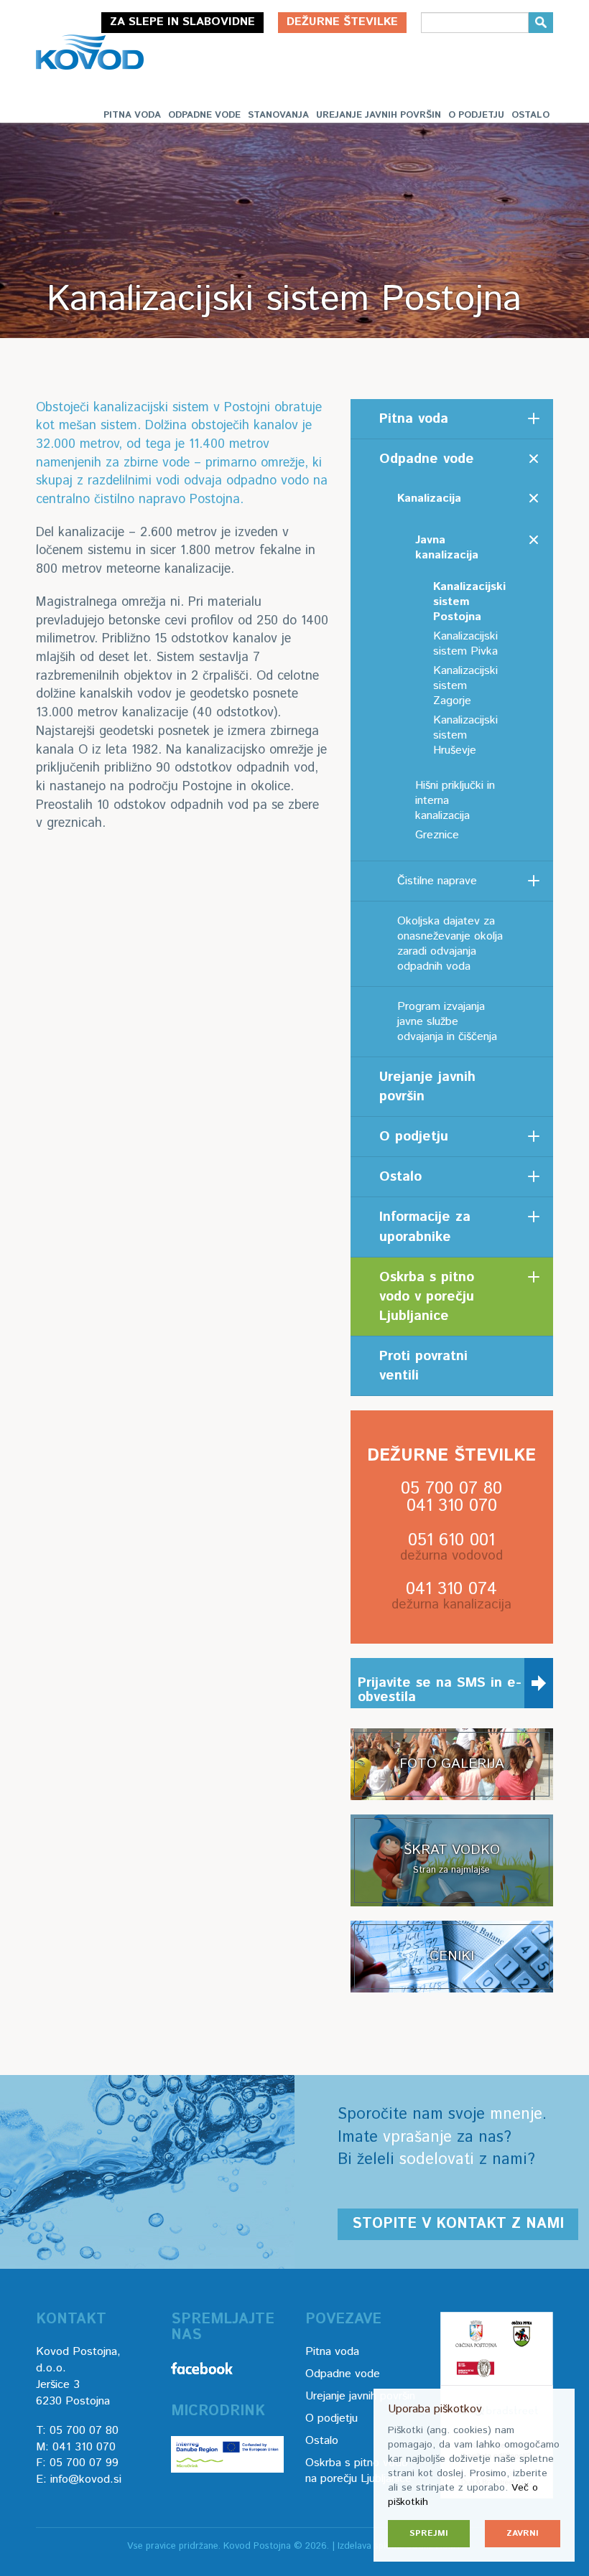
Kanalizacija (429, 498)
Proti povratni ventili (423, 1366)
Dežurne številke (342, 22)
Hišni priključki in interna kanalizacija (455, 801)
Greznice (437, 835)
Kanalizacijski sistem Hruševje (465, 735)
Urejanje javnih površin (379, 115)
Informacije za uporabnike (425, 1227)
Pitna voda (132, 115)
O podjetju (476, 115)
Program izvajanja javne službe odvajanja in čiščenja (447, 1022)
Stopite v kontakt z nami (458, 2224)
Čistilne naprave (437, 881)
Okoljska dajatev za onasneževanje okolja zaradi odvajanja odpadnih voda (450, 944)
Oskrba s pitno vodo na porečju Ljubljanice (358, 2471)
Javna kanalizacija (447, 548)
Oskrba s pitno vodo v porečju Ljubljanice (427, 1297)
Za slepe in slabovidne (182, 22)
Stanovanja (278, 115)
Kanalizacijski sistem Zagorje (465, 686)
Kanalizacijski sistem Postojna (469, 602)
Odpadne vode (204, 115)
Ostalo (530, 115)
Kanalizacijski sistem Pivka (465, 644)
